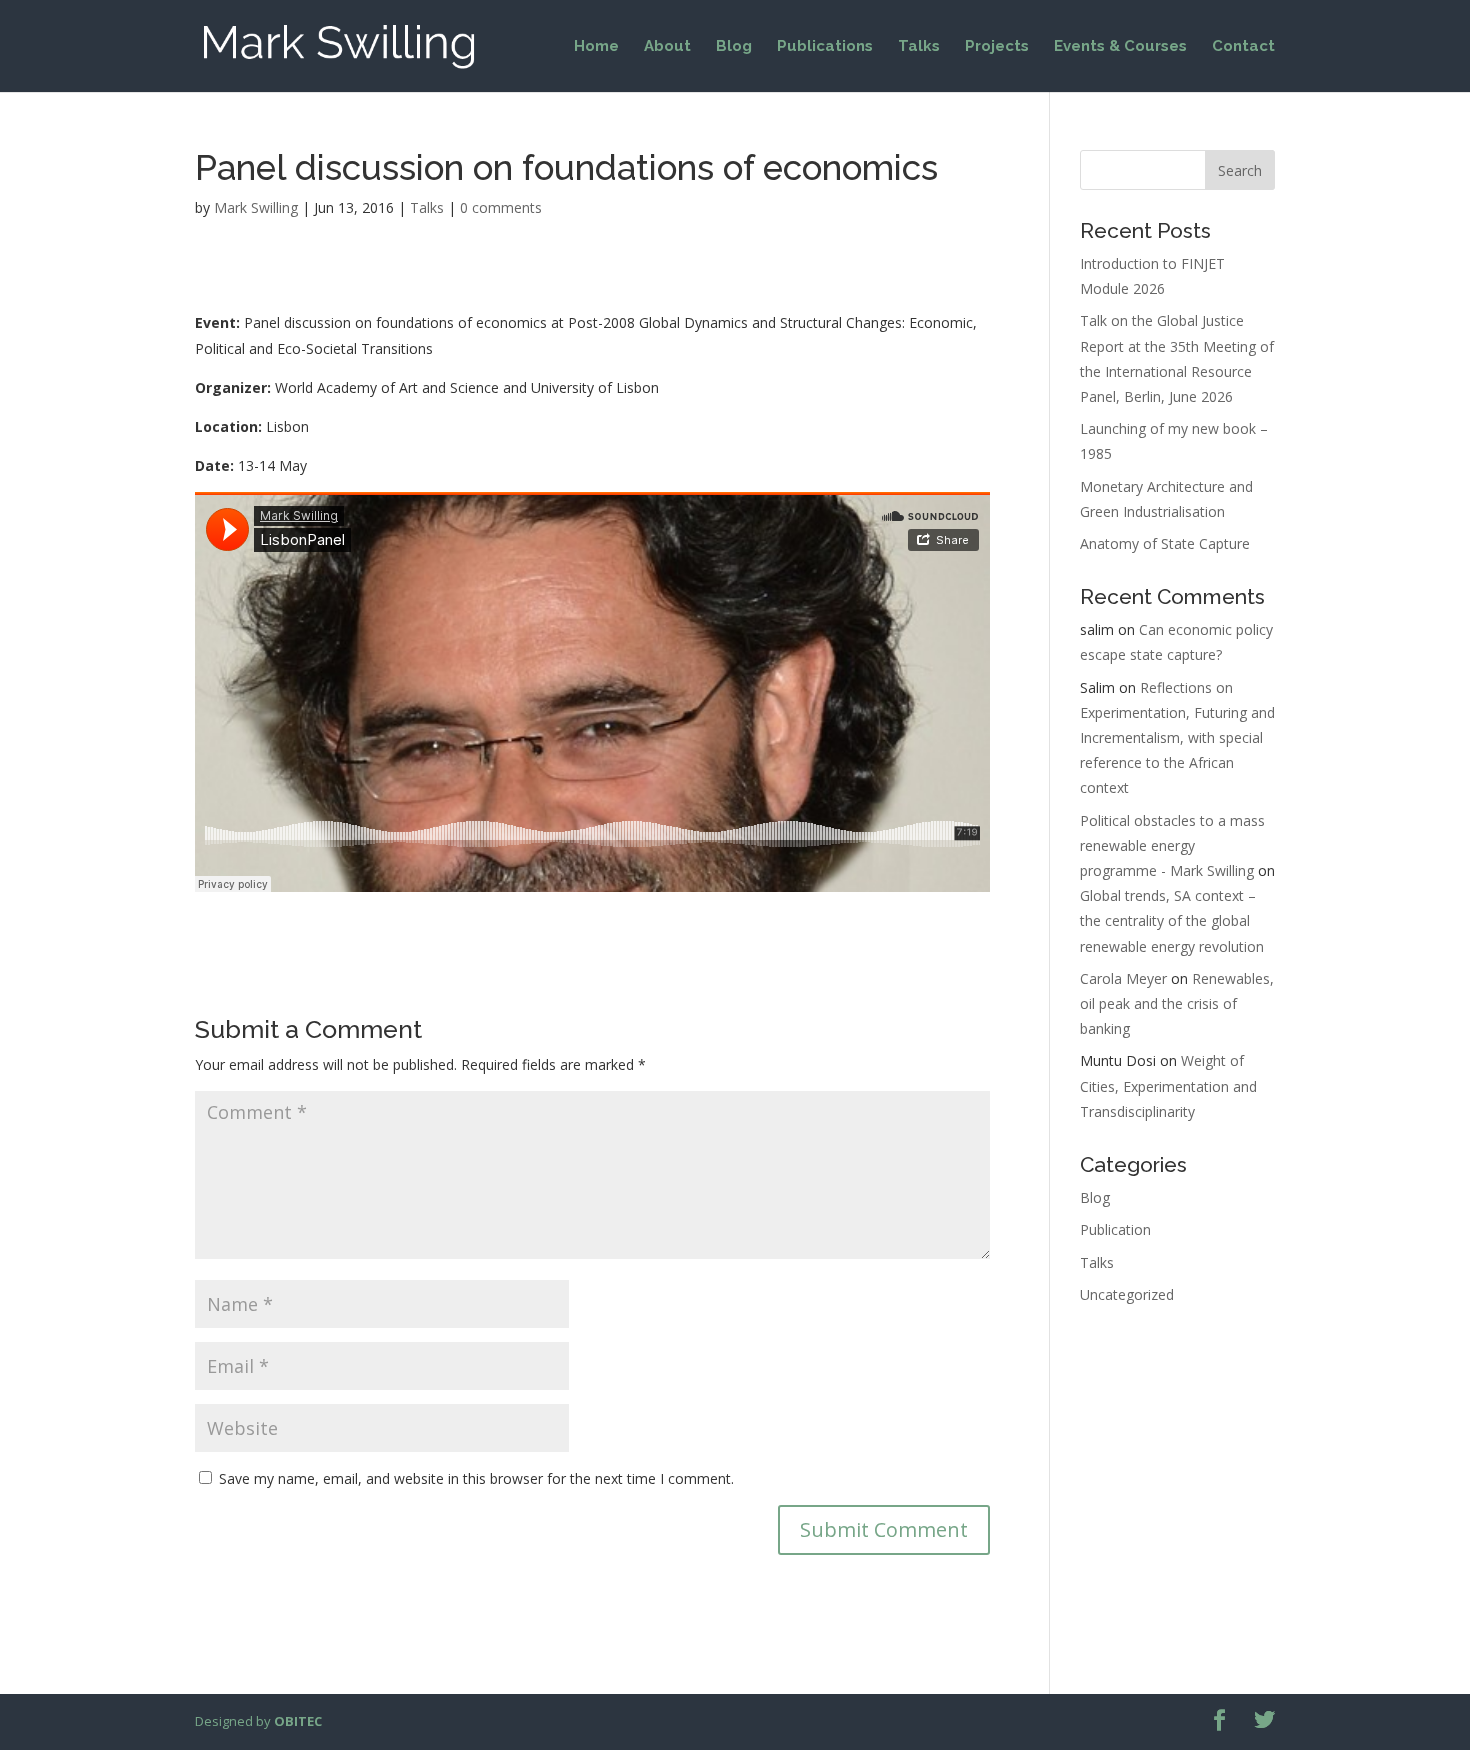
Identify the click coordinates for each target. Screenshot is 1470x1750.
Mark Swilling (256, 207)
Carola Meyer (1123, 978)
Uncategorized (1127, 1294)
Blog (734, 47)
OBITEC (298, 1721)
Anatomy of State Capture (1165, 543)
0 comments (501, 207)
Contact (1243, 47)
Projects (997, 47)
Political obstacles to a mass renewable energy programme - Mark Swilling (1172, 845)
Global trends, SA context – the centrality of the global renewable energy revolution (1172, 920)
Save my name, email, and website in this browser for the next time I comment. (476, 1478)
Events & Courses (1120, 47)
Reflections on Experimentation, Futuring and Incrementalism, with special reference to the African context (1177, 738)
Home (596, 47)
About (667, 47)
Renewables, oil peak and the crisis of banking (1177, 1003)
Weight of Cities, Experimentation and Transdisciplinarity (1168, 1085)
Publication (1115, 1229)
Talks (919, 47)
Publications (825, 47)
